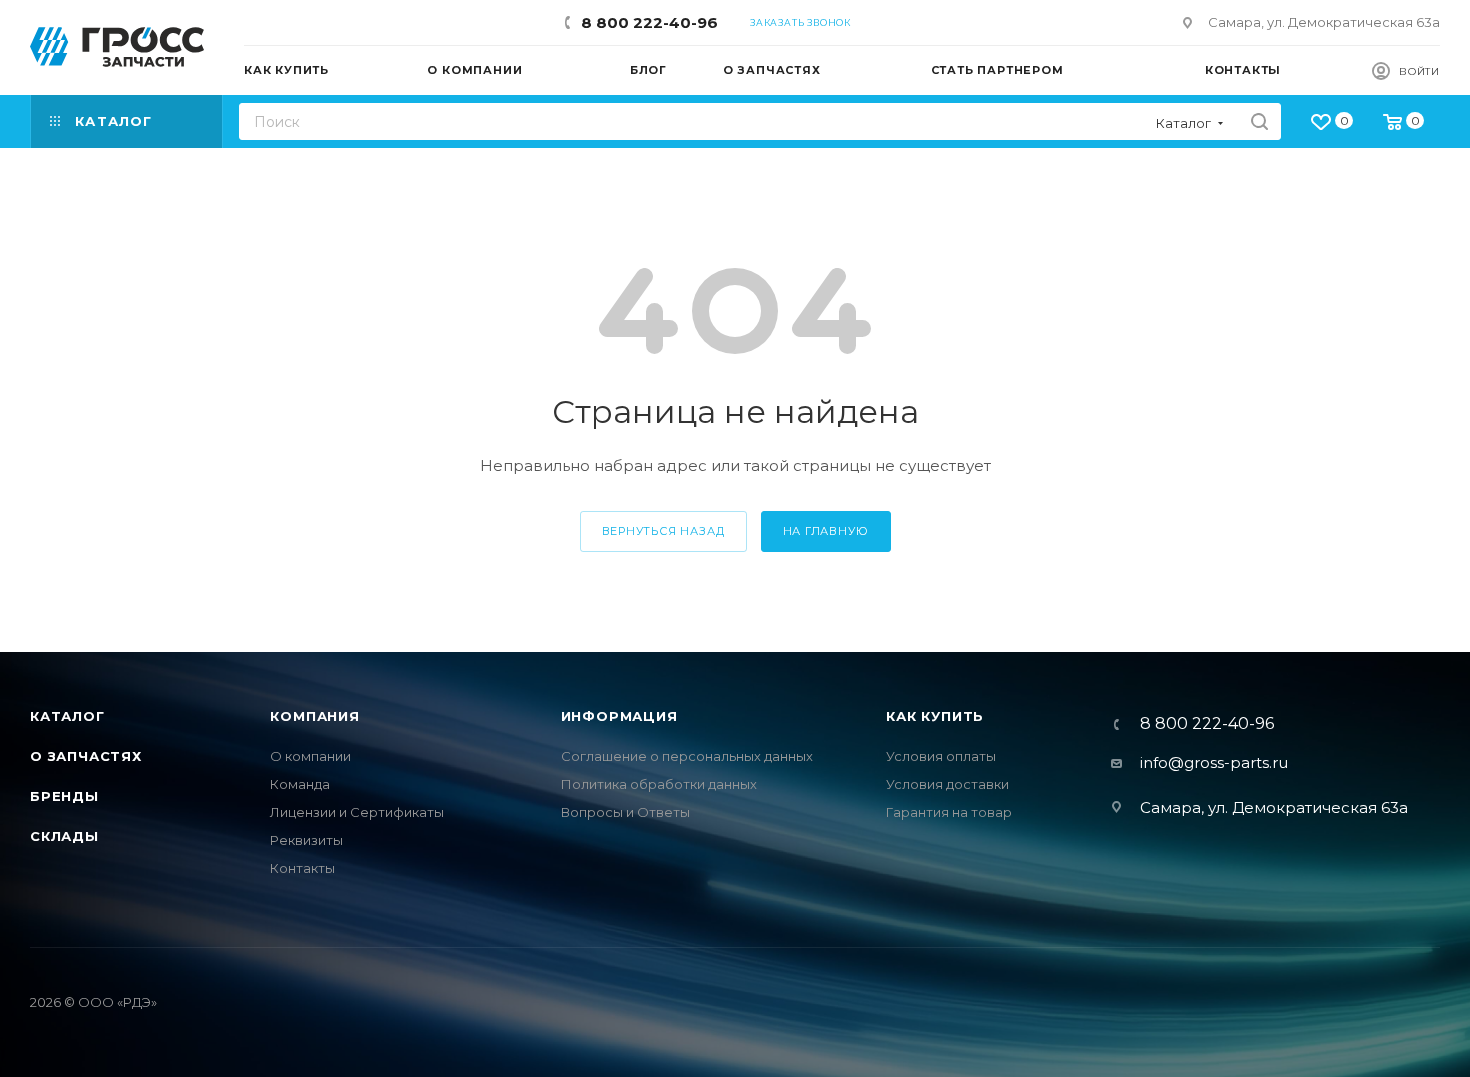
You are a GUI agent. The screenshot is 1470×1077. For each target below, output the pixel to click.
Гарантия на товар (949, 812)
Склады (64, 836)
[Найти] (1259, 121)
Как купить (935, 716)
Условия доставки (947, 784)
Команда (300, 784)
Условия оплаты (941, 756)
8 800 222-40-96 (649, 22)
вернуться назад (663, 531)
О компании (310, 756)
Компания (314, 716)
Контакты (302, 868)
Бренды (64, 796)
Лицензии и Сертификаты (357, 812)
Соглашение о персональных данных (687, 756)
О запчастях (86, 756)
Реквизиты (306, 840)
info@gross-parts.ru (1214, 762)
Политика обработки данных (659, 784)
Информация (619, 716)
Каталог (67, 716)
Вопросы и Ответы (625, 812)
